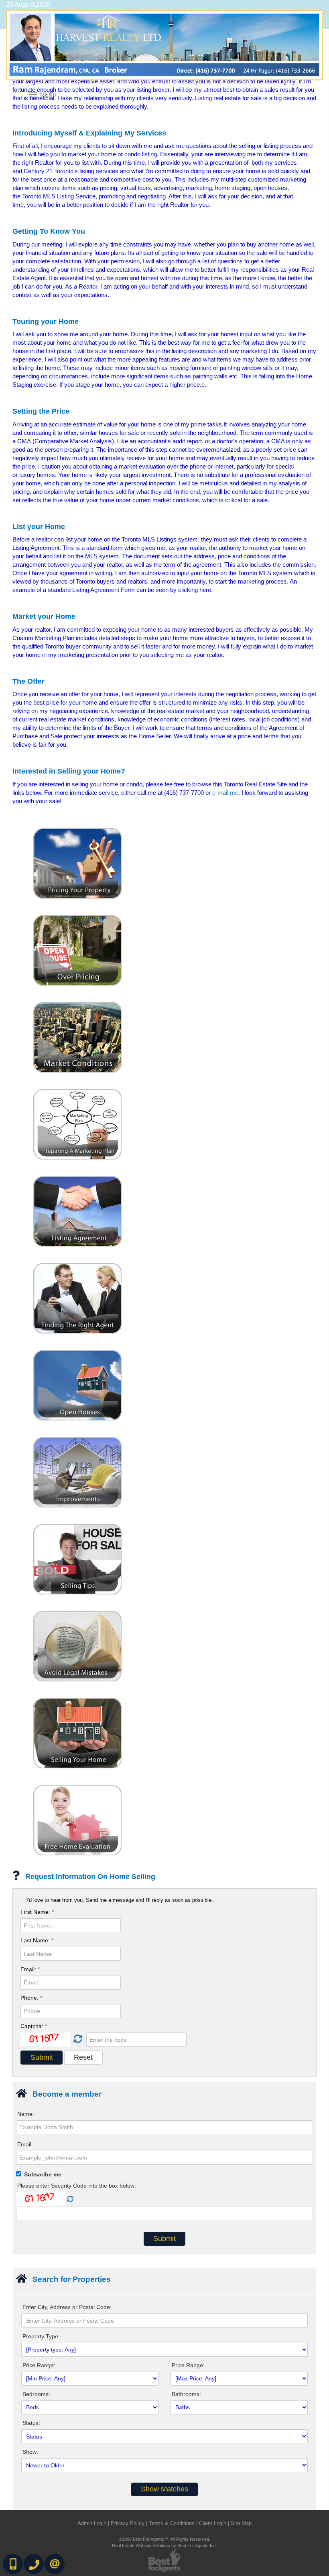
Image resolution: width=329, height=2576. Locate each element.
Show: (30, 2452)
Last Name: (37, 1940)
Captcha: (34, 2026)
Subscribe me (43, 2174)
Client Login (213, 2523)
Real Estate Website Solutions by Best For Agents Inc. (164, 2546)
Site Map (241, 2523)
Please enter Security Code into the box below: (77, 2186)
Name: (26, 2114)
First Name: (37, 1912)
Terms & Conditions (172, 2523)
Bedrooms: (36, 2394)
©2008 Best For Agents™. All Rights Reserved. (164, 2539)
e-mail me (225, 793)
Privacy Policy (128, 2523)
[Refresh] (77, 2039)
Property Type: (41, 2336)
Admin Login (92, 2523)
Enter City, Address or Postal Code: (67, 2307)
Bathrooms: (186, 2394)
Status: (31, 2423)
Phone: (31, 1998)
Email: (30, 1969)
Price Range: (39, 2365)
